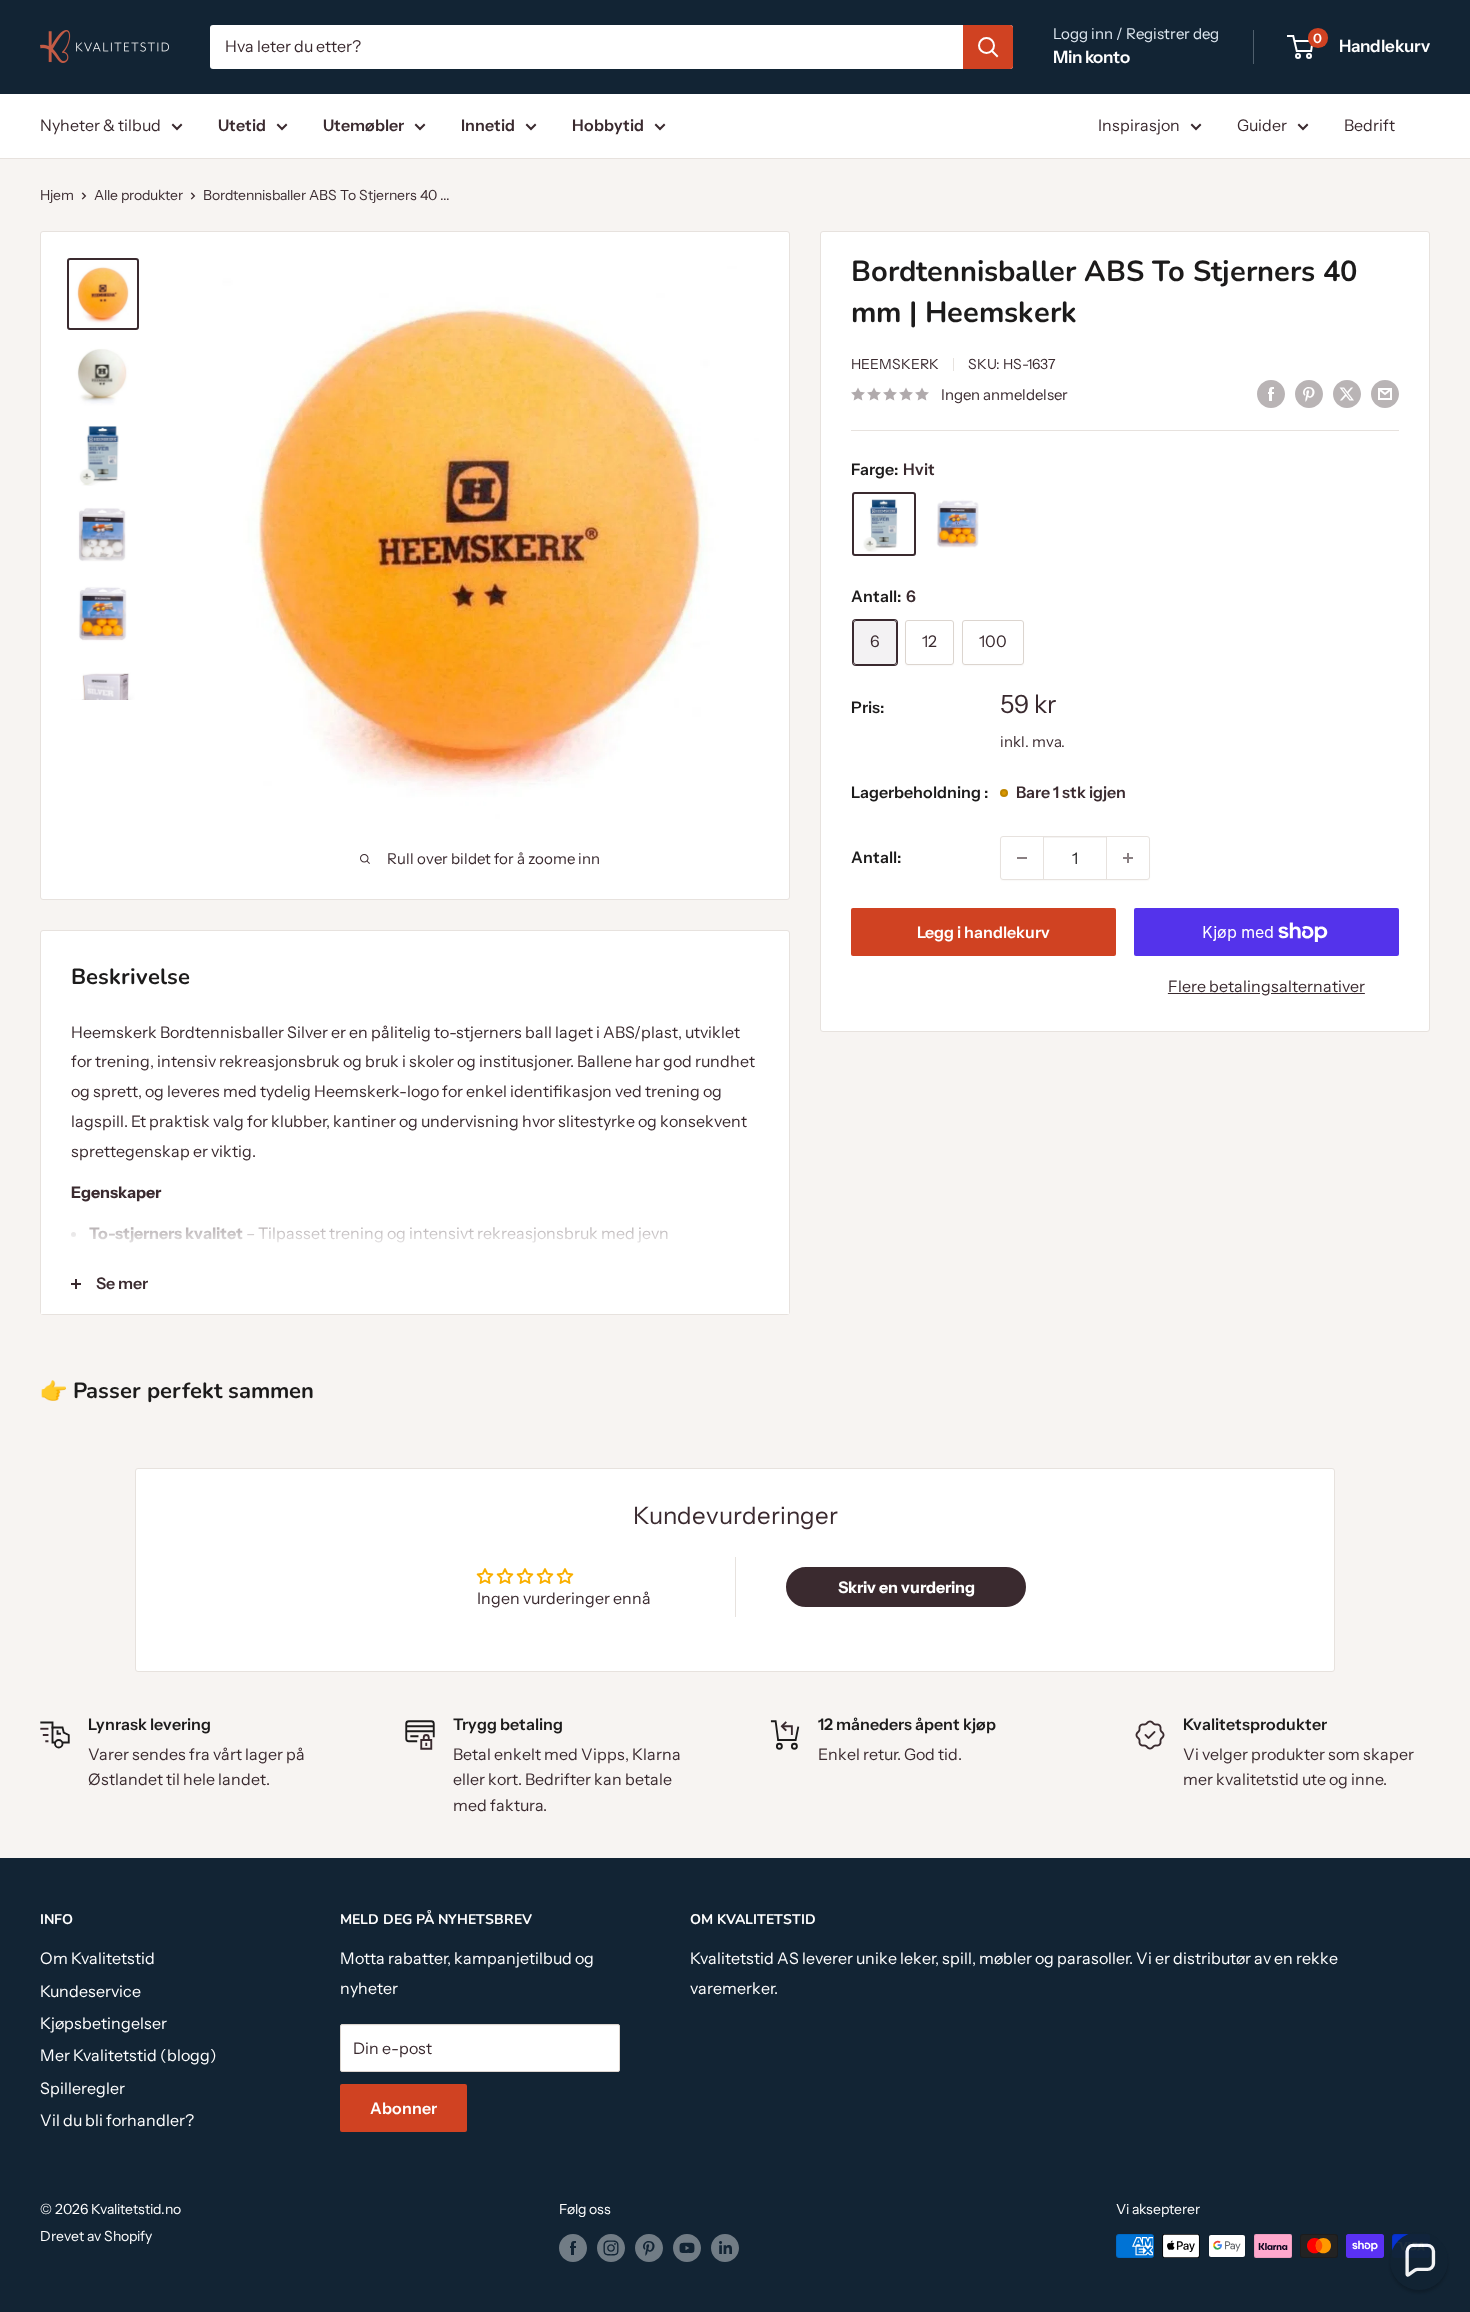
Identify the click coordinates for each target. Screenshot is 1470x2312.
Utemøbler (363, 125)
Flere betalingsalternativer (1266, 986)
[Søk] (988, 47)
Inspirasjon (1139, 125)
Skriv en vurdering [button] (906, 1587)
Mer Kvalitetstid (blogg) (128, 2055)
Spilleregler (82, 2088)
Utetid (242, 125)
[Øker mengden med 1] (1128, 858)
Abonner (403, 2108)
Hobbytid (608, 125)
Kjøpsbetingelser (103, 2023)
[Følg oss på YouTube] (687, 2248)
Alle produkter (138, 195)
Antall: (876, 857)
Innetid (488, 125)
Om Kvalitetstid (97, 1958)
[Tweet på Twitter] (1347, 393)
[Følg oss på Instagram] (611, 2248)
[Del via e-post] (1385, 393)
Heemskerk (895, 364)
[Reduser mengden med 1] (1022, 858)
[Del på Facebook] (1271, 393)
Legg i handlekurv (983, 932)
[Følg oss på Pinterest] (649, 2248)
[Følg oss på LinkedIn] (725, 2248)
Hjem (57, 195)
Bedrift (1369, 125)
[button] (1419, 2261)
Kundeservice (90, 1991)
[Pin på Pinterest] (1309, 393)
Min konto (1091, 57)
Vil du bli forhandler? (117, 2120)
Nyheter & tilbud (100, 125)
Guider (1262, 125)
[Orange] (958, 524)
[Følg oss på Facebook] (573, 2248)
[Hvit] (884, 524)
